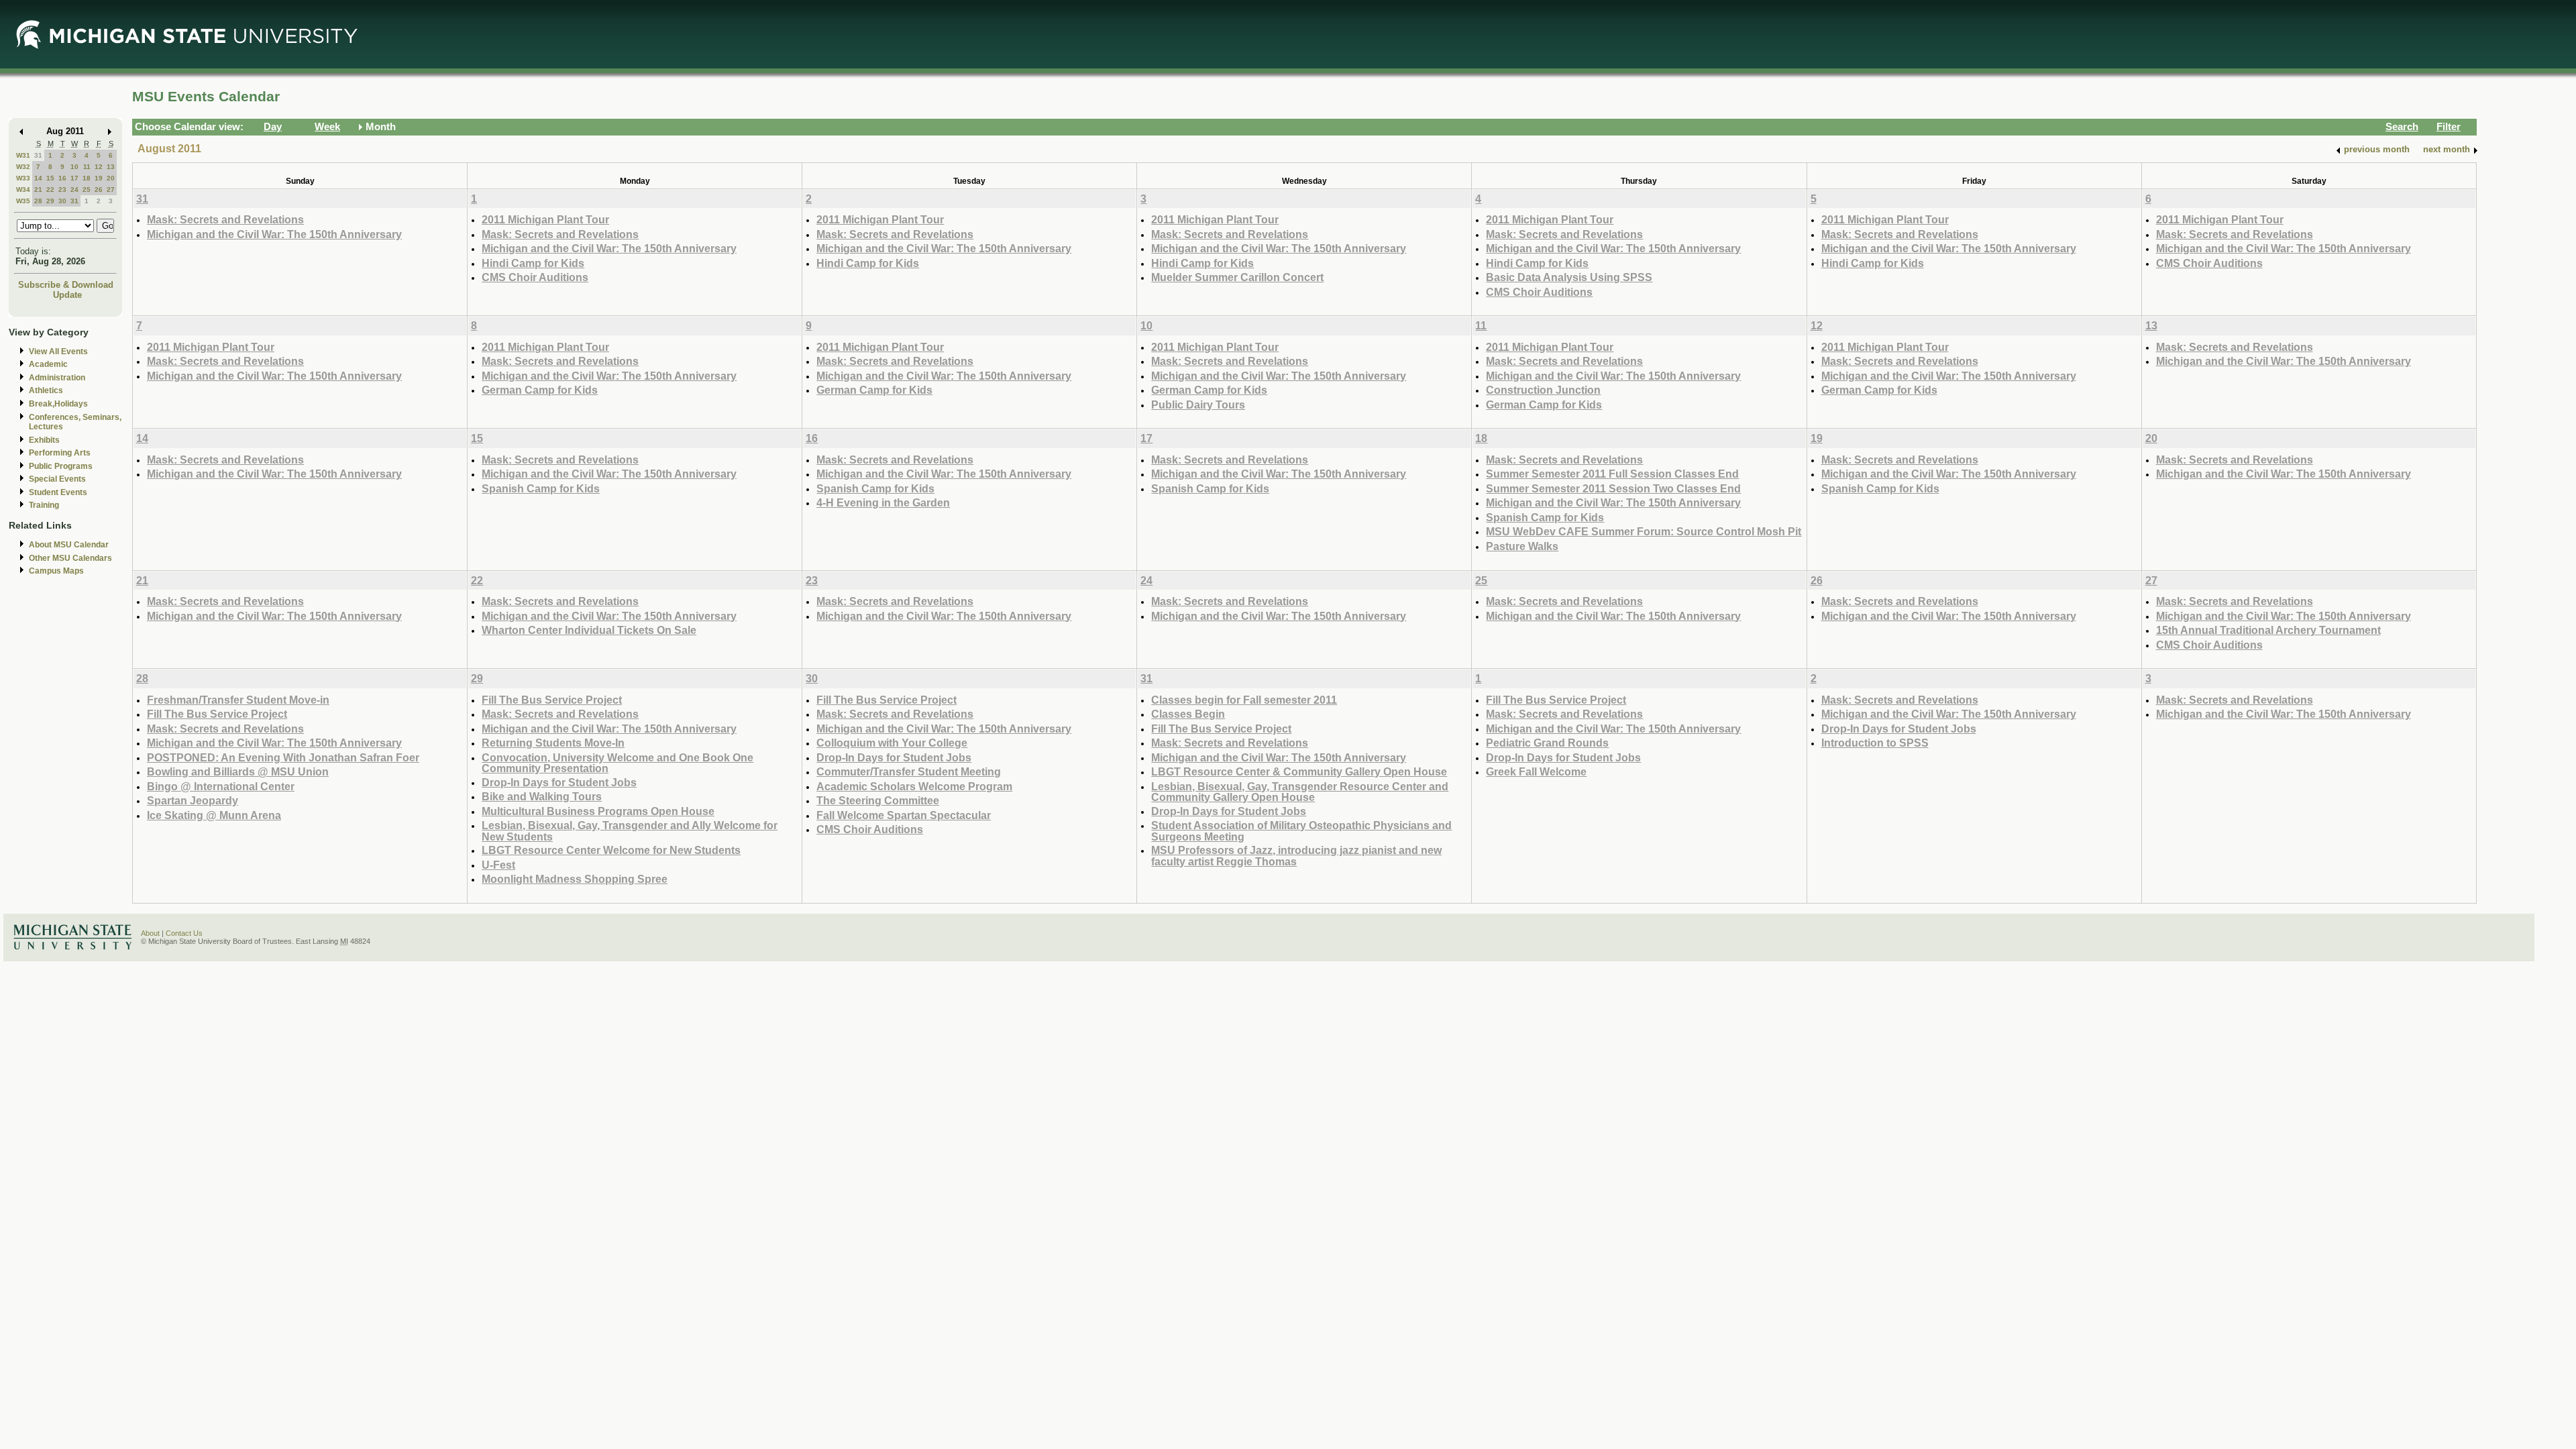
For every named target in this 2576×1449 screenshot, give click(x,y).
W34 (23, 190)
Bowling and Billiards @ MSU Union (238, 771)
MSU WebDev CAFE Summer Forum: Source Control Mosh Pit (1644, 531)
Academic (48, 364)
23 (62, 190)
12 (99, 167)
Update (67, 295)
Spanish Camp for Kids (541, 488)
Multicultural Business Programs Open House (598, 811)
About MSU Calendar (69, 545)
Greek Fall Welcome (1536, 771)
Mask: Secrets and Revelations (225, 219)
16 (62, 178)
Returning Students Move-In (553, 743)
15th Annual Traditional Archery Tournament (2268, 630)
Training (44, 505)
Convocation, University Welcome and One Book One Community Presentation (618, 763)
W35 (23, 201)
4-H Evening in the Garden (883, 502)
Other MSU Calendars (70, 558)
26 (99, 190)
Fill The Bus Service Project (217, 714)
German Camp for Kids (540, 390)
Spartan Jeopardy (193, 800)
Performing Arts (60, 453)
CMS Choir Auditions (535, 277)
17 (74, 178)
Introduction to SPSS (1875, 743)
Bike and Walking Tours (542, 796)
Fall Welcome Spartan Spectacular (904, 815)
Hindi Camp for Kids (533, 263)
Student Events (58, 492)
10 (74, 167)
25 (87, 190)
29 (50, 201)
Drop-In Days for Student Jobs (559, 782)
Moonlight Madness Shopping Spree (575, 879)
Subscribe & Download (66, 285)
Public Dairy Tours (1198, 405)
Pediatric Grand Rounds (1547, 743)
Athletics (46, 390)
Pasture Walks (1522, 546)
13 (111, 167)
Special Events (57, 479)
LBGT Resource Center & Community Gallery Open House (1299, 771)
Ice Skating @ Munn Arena (214, 815)
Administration (57, 378)
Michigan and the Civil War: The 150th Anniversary (274, 234)
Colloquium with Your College (892, 743)
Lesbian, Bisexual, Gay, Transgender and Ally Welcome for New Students (630, 831)
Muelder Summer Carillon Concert (1237, 277)
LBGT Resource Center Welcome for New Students (611, 850)
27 (111, 190)
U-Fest (498, 865)
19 (99, 178)
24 (74, 190)
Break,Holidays (58, 404)
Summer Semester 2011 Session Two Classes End (1613, 488)
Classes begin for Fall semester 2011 (1244, 700)
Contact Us (184, 933)
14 (38, 178)
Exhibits (44, 440)
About (150, 933)
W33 (23, 178)
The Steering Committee (878, 800)
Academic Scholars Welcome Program (914, 786)
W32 (23, 167)
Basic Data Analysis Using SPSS (1569, 277)
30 (62, 201)
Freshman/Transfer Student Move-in (238, 700)
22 (50, 190)
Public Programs (61, 466)
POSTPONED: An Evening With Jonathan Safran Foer (283, 757)
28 (38, 201)
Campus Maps (56, 571)
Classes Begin (1188, 714)
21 (38, 190)
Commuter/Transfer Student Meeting (909, 771)
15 (50, 178)
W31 (23, 155)
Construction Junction (1543, 390)
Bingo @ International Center (221, 786)
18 (87, 178)
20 (111, 178)
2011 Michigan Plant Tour (545, 219)
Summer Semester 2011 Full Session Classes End (1612, 474)
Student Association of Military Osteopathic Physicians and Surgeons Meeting (1301, 831)
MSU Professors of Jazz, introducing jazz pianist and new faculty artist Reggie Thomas (1296, 856)
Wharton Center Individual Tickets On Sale (589, 630)
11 (87, 167)
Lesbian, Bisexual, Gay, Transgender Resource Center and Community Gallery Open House (1300, 792)
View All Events (58, 352)
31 (38, 155)
